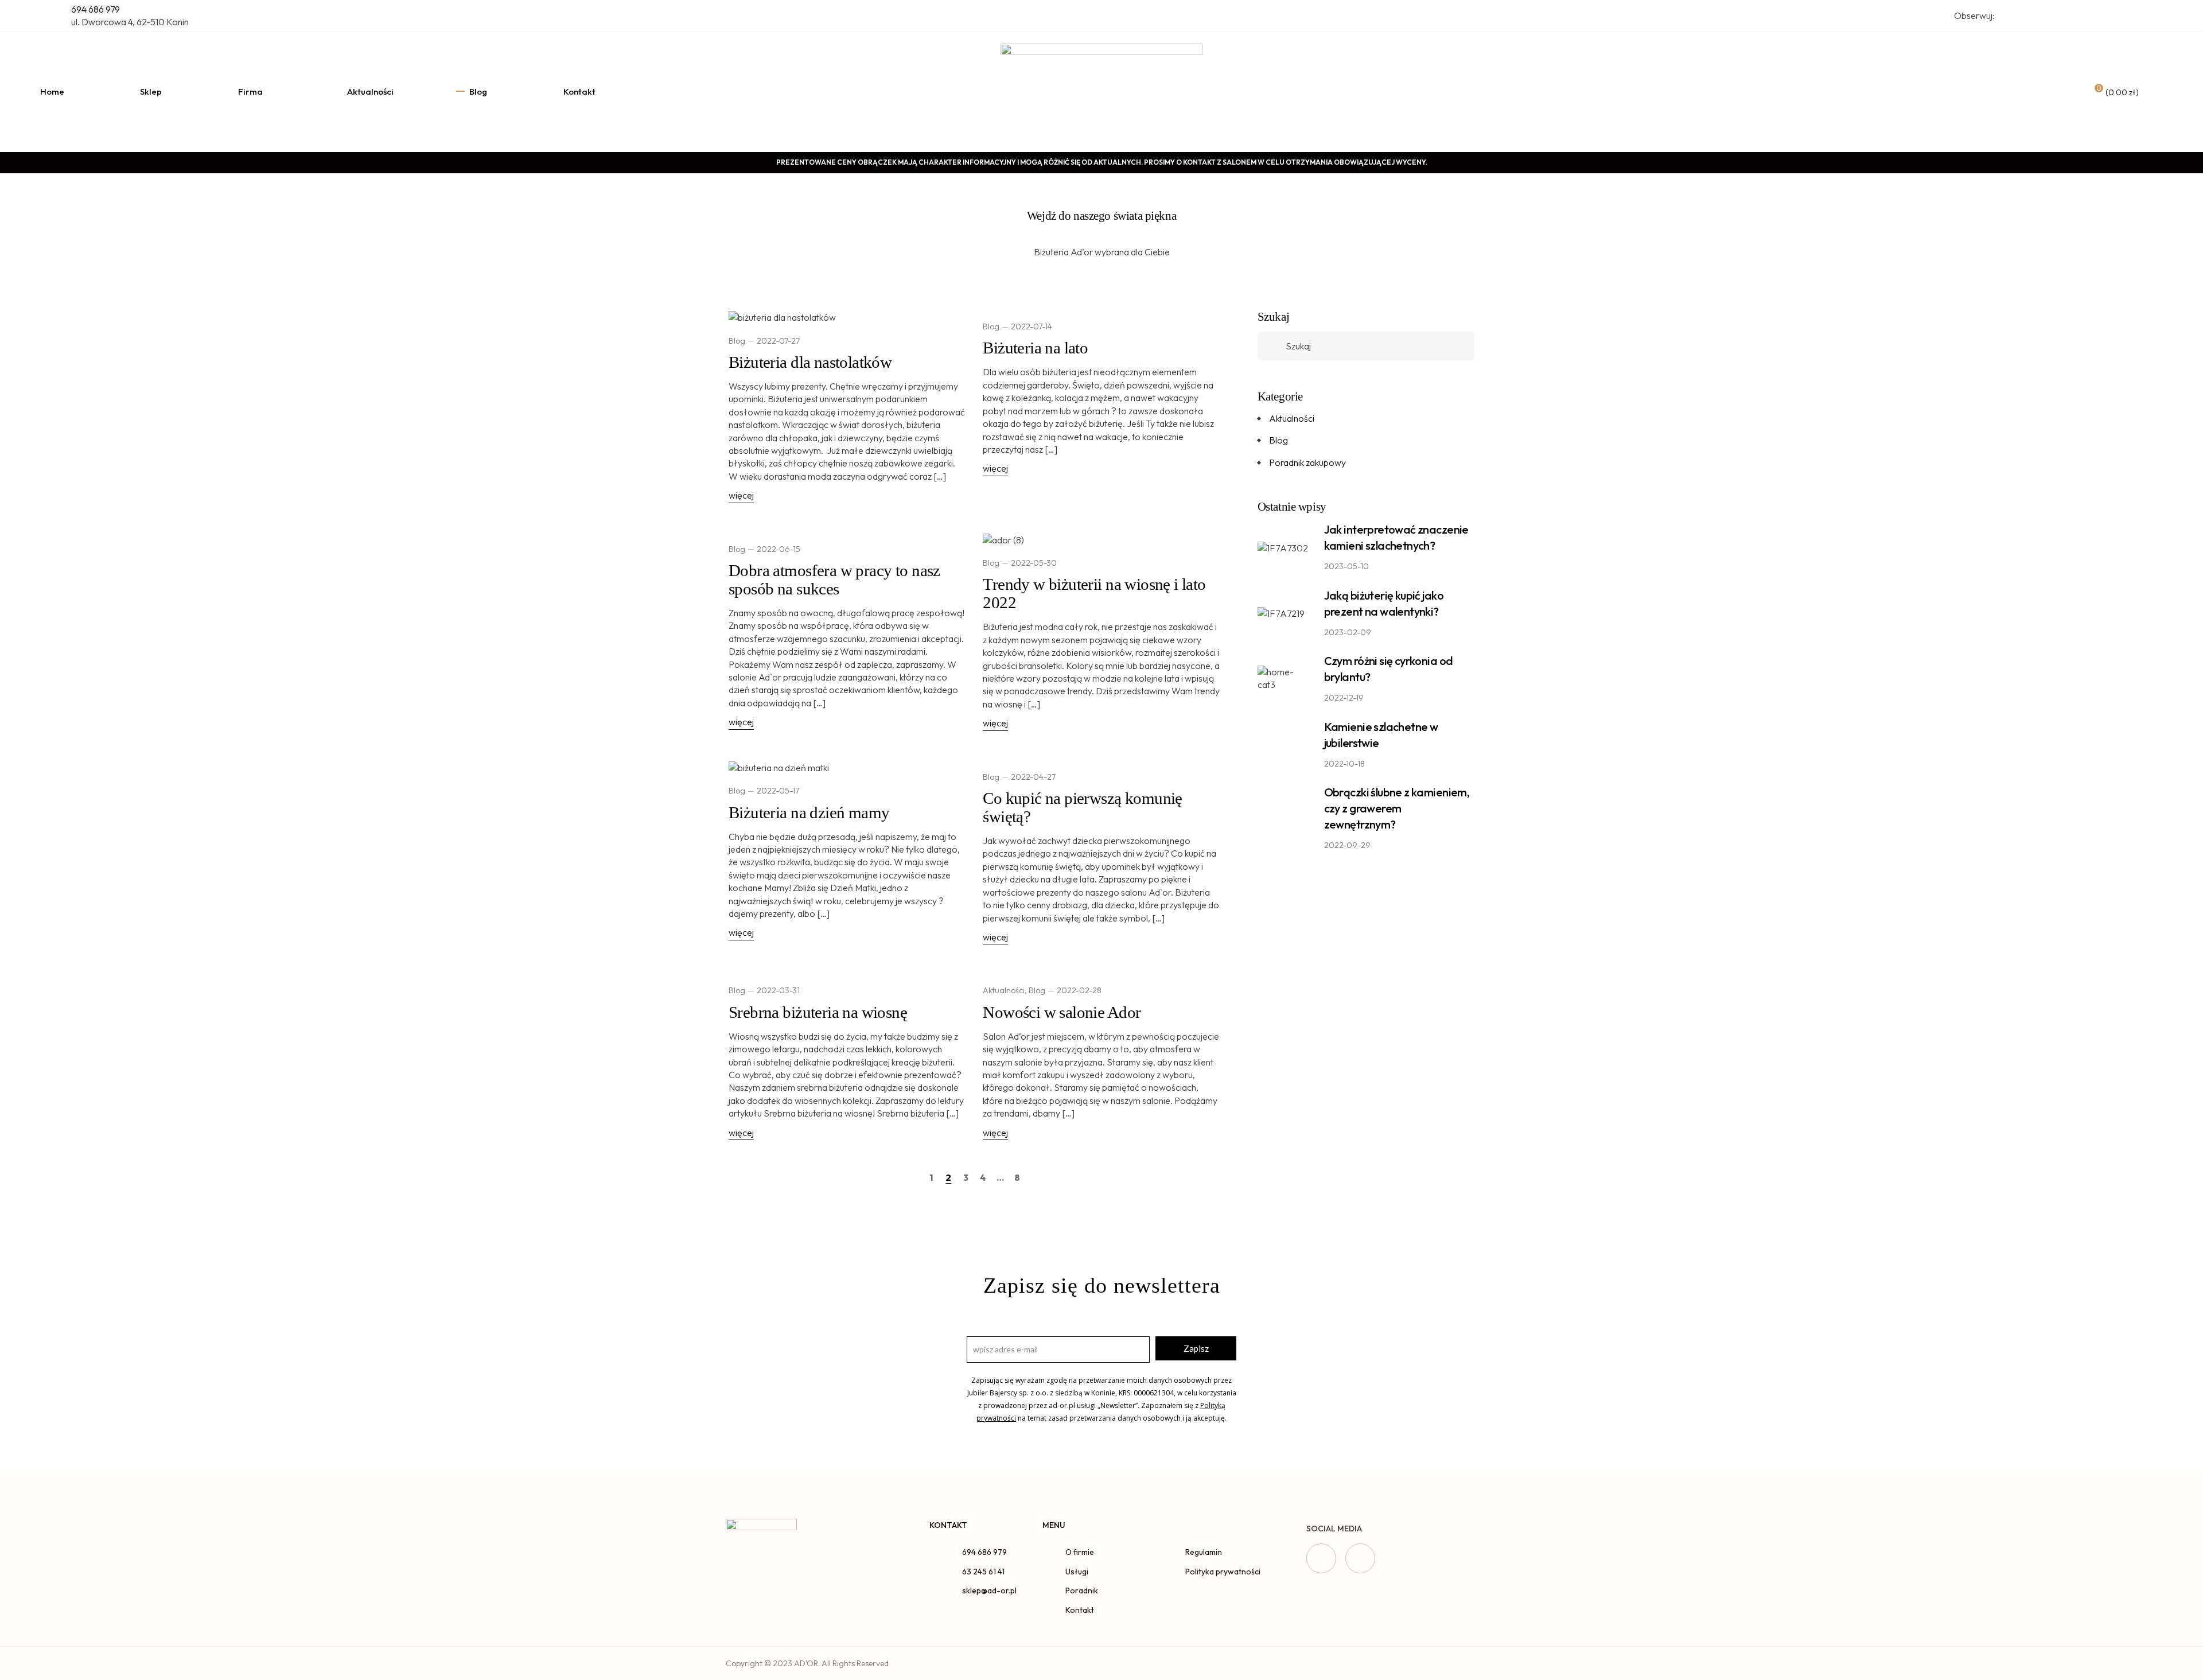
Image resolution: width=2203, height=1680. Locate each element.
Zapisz (1196, 1348)
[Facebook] (1321, 1558)
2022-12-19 (1344, 698)
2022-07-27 (778, 341)
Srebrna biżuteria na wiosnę (818, 1012)
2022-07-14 (1032, 326)
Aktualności (1004, 990)
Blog (737, 341)
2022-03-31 (778, 990)
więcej (741, 495)
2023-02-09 (1348, 632)
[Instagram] (1360, 1558)
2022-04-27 (1033, 777)
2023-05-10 (1346, 566)
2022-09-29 (1347, 845)
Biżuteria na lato (1035, 348)
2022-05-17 (778, 791)
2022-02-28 (1079, 990)
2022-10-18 (1344, 764)
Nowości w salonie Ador (1062, 1012)
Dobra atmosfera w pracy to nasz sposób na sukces (834, 580)
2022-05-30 (1034, 563)
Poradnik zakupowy (1307, 462)
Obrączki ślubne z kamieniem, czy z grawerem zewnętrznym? (1397, 808)
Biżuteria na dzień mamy (809, 812)
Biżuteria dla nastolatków (810, 362)
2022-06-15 (779, 549)
